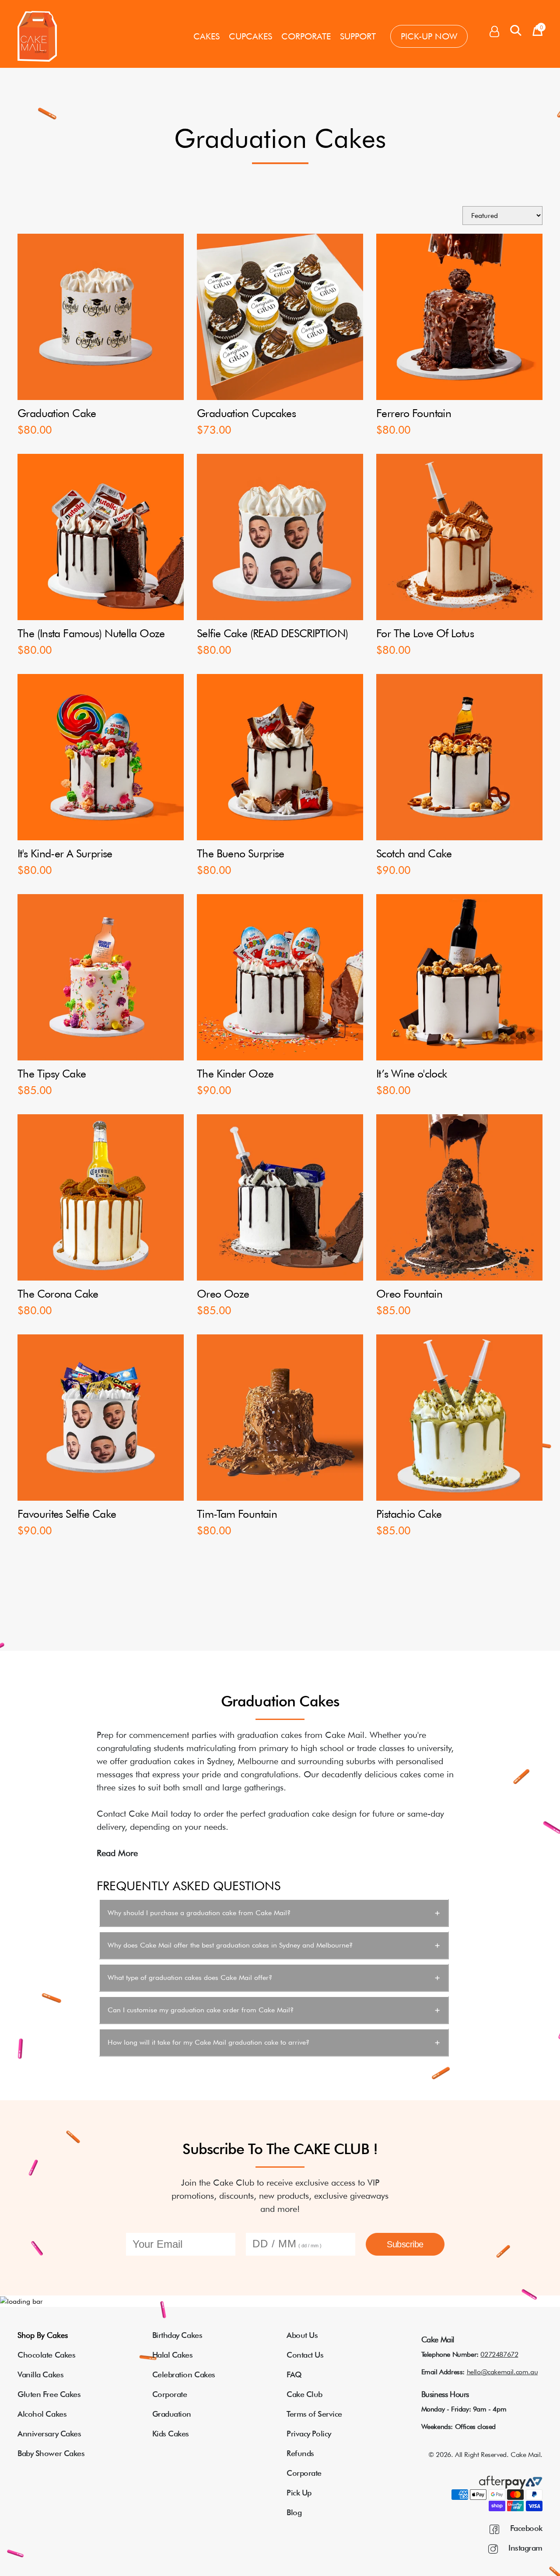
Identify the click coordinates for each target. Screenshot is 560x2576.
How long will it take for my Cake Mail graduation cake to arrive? (208, 2042)
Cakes (206, 36)
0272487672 (499, 2354)
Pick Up (299, 2493)
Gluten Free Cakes (49, 2394)
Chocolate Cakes (46, 2355)
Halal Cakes (173, 2355)
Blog (294, 2512)
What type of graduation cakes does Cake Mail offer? (190, 1978)
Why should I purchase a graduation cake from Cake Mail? (199, 1913)
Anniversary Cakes (49, 2434)
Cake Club (304, 2394)
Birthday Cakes (177, 2335)
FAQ (294, 2374)
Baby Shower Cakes (51, 2453)
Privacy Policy (309, 2434)
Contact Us (305, 2355)
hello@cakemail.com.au (502, 2372)
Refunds (300, 2453)
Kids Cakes (171, 2434)
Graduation (172, 2414)
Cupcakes (250, 36)
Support (358, 36)
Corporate (306, 36)
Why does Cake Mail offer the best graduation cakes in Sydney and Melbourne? (230, 1945)
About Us (302, 2335)
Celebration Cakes (184, 2374)
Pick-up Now (429, 36)
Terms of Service (314, 2414)
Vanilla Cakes (40, 2374)
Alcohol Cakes (42, 2414)
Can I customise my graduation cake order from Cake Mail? (201, 2010)
